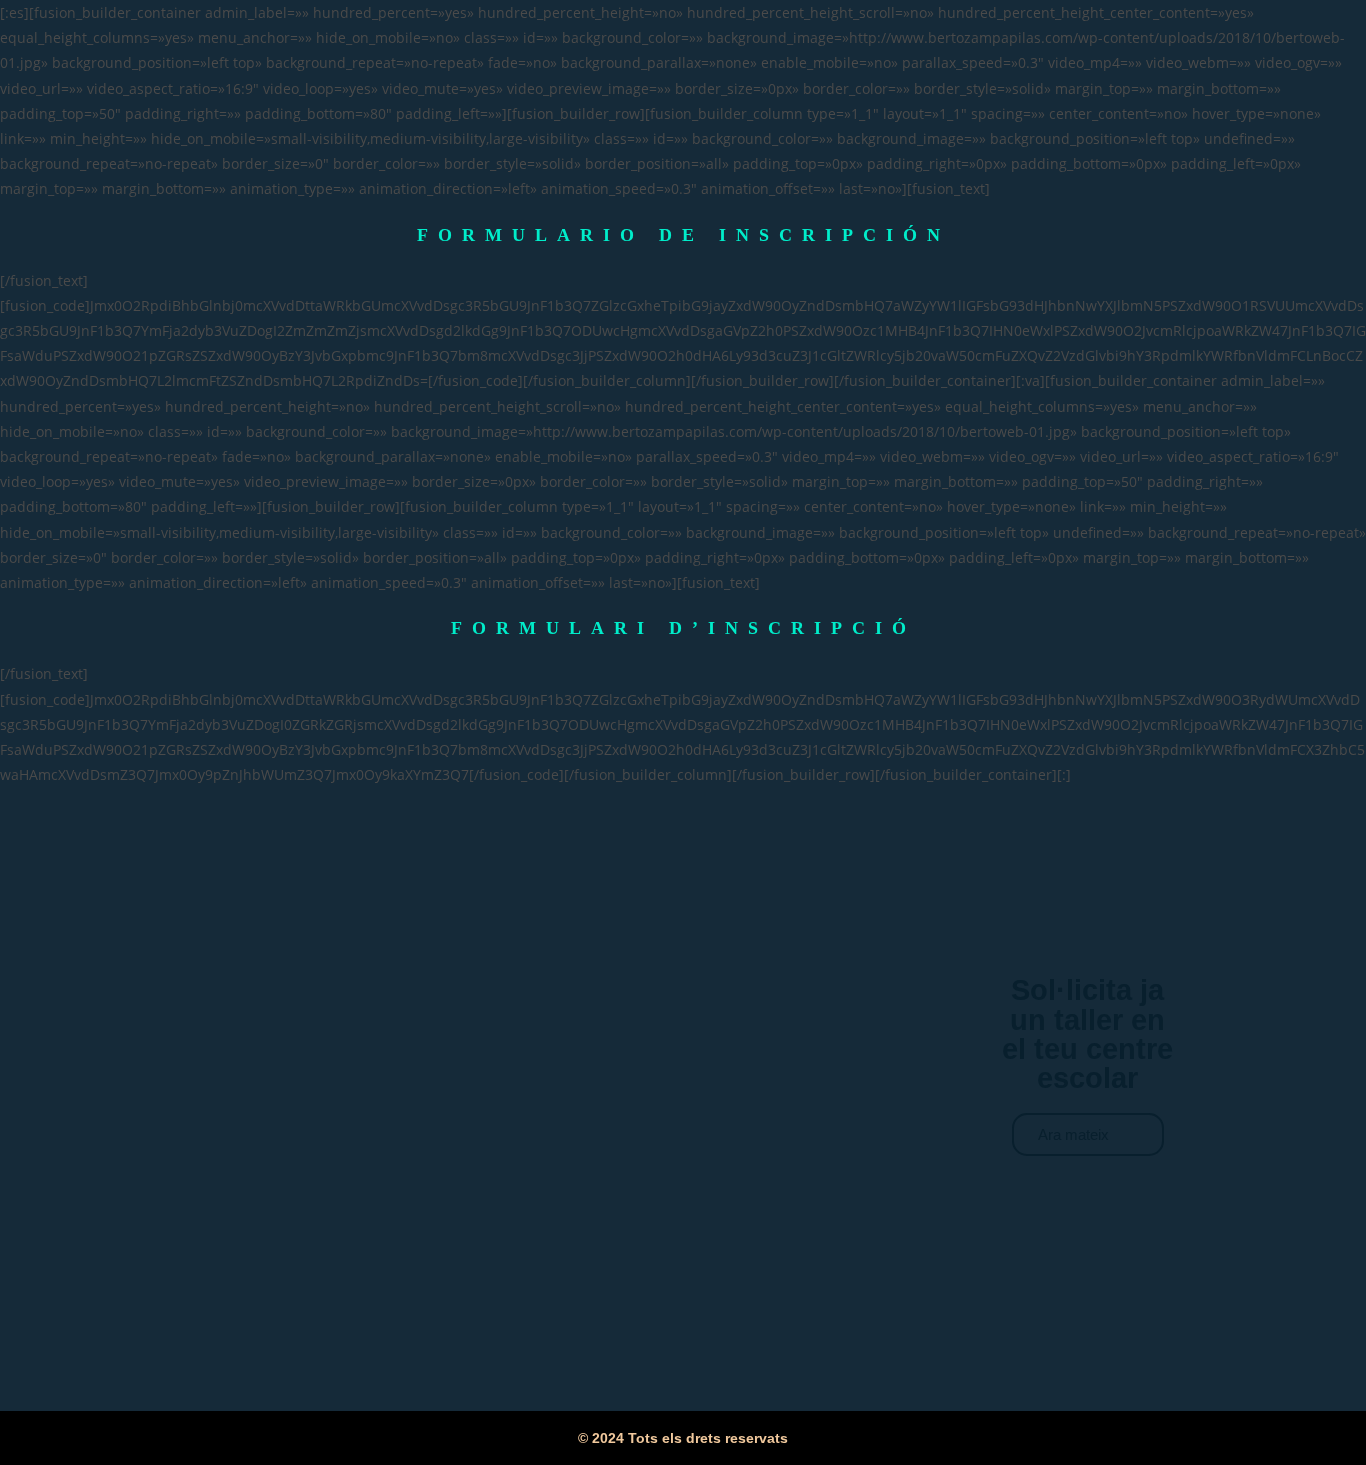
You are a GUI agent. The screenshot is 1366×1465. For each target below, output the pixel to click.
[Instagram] (1060, 1201)
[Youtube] (1115, 1201)
